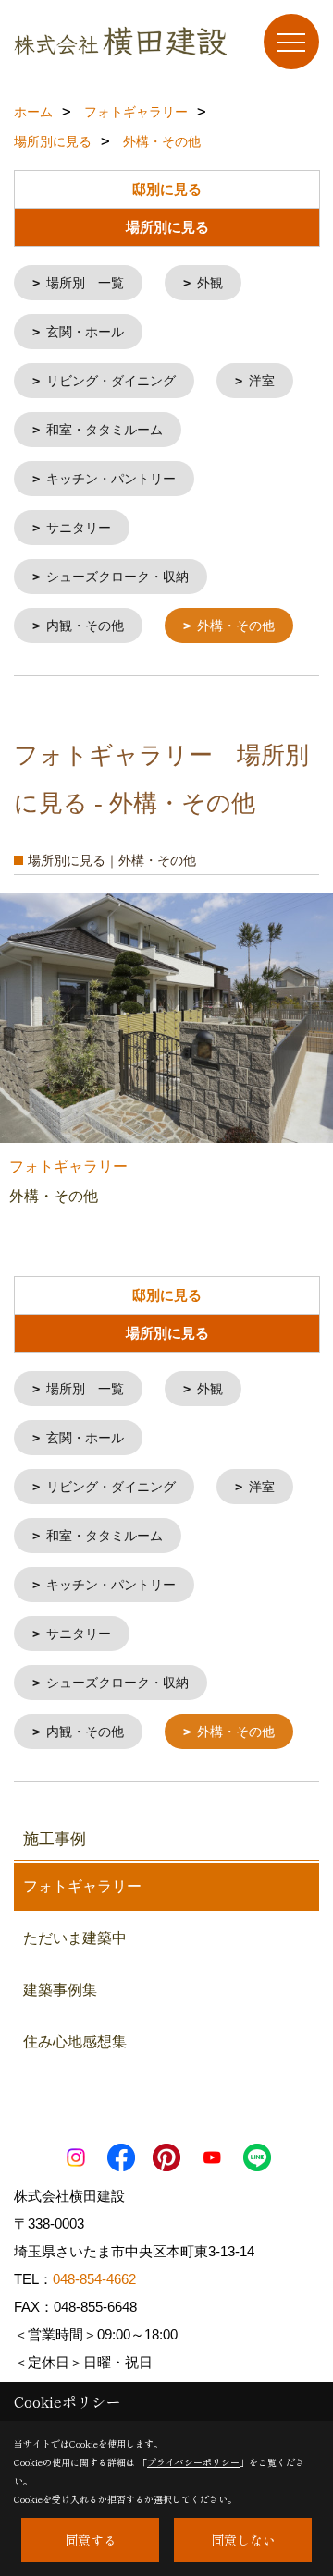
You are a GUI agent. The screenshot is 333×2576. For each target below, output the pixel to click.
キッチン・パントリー (111, 479)
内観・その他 (85, 626)
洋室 (262, 381)
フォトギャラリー (82, 1886)
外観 (210, 283)
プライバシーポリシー (193, 2462)
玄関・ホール (85, 332)
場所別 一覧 (85, 283)
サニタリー (79, 528)
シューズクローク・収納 (117, 577)
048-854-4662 (94, 2279)
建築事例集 (60, 1990)
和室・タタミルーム (105, 430)
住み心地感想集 (75, 2041)
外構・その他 (236, 626)
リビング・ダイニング (111, 381)
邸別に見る (167, 189)
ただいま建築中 (75, 1938)
